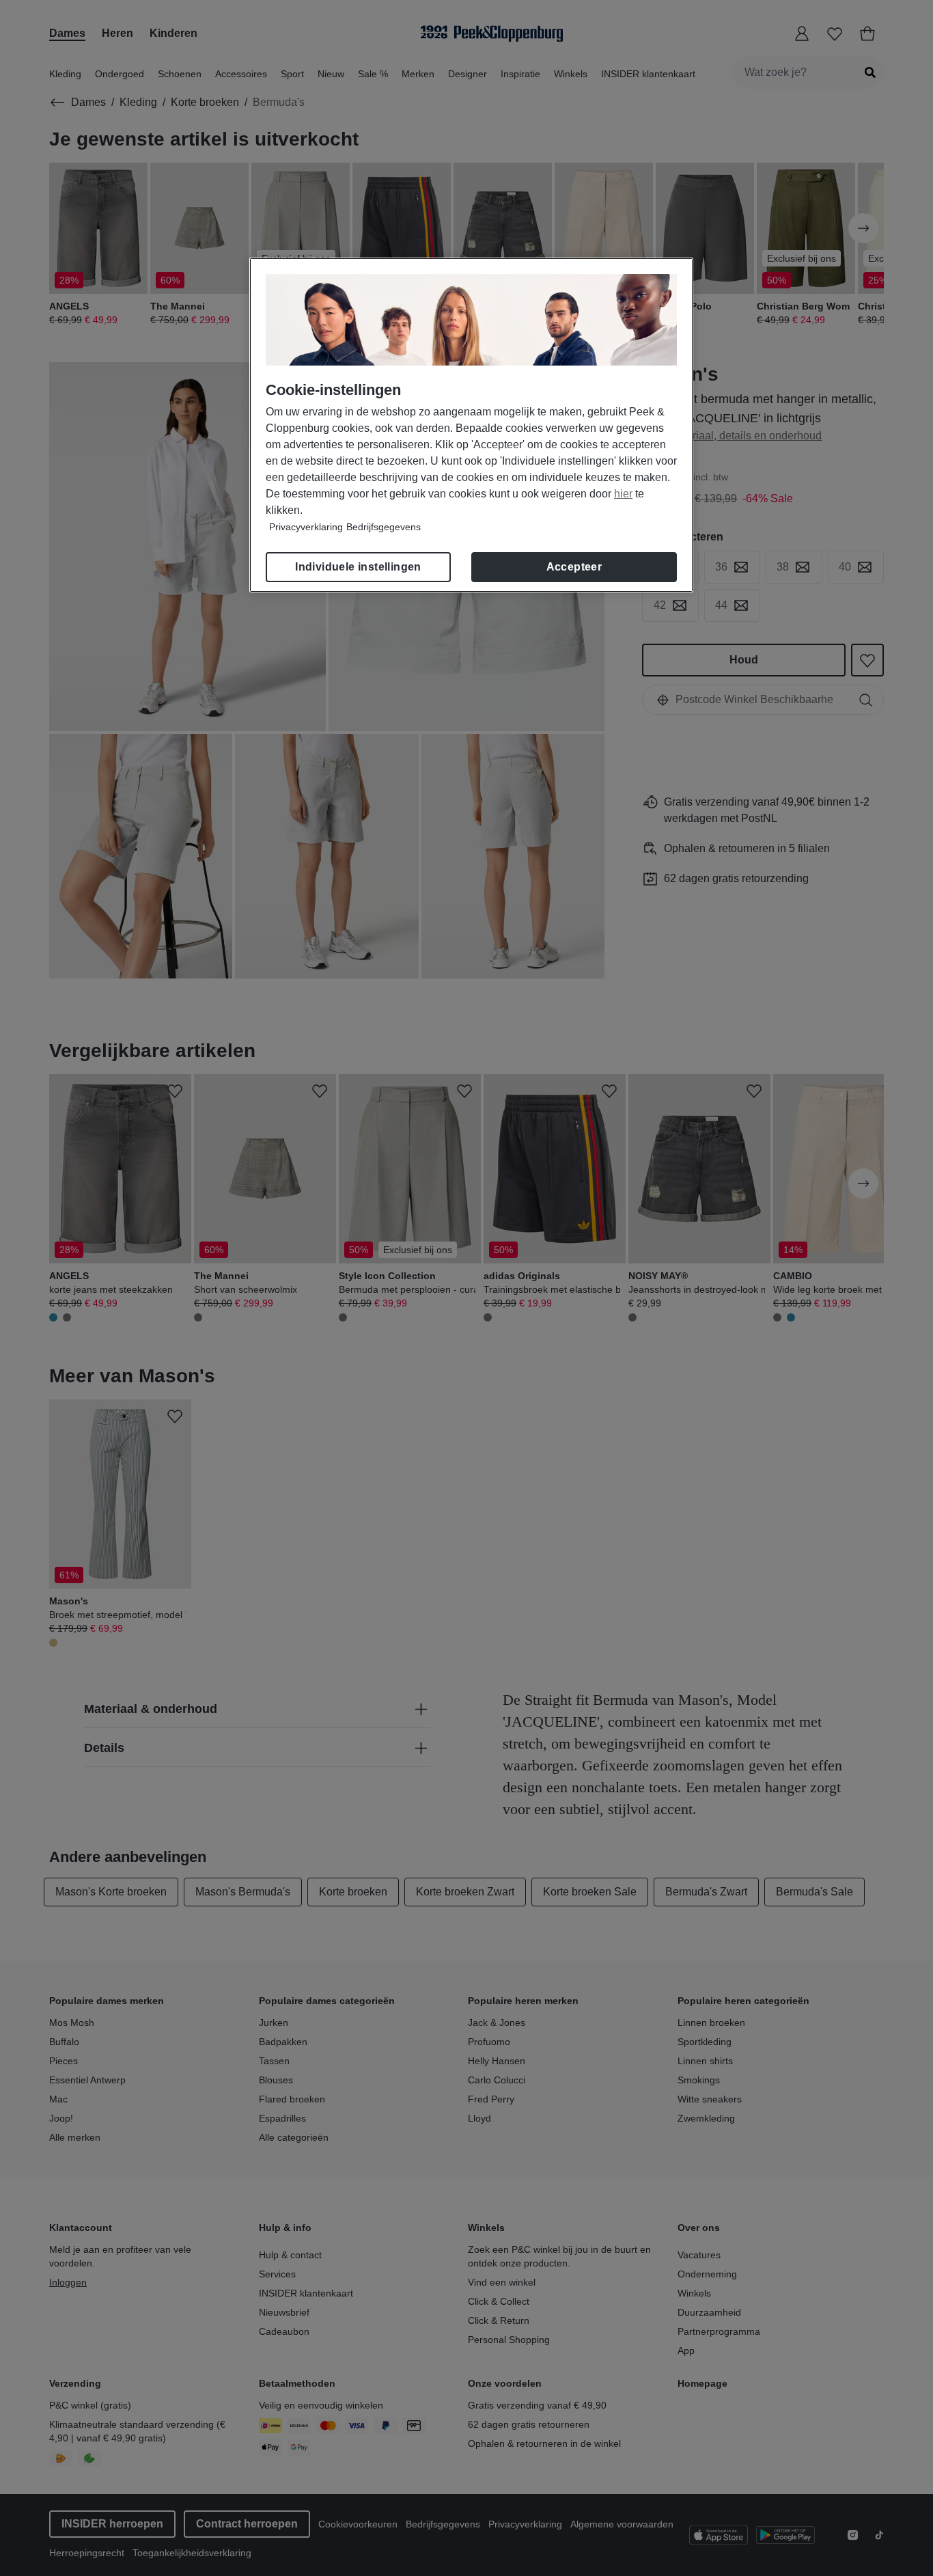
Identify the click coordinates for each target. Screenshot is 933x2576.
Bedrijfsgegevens (384, 527)
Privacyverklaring (306, 527)
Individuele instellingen (358, 567)
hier (623, 494)
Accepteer (574, 567)
